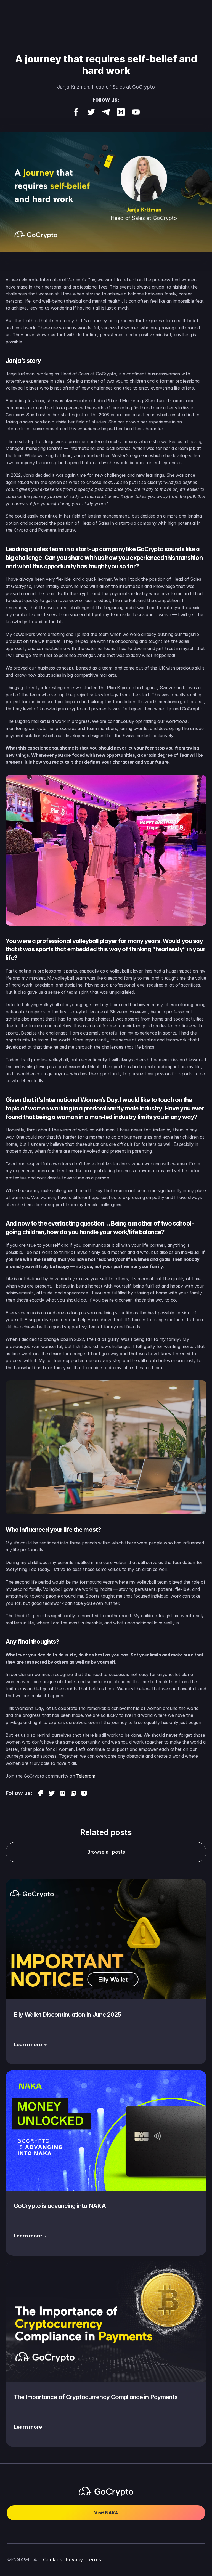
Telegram (86, 1776)
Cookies (53, 2560)
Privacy (74, 2560)
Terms (94, 2560)
